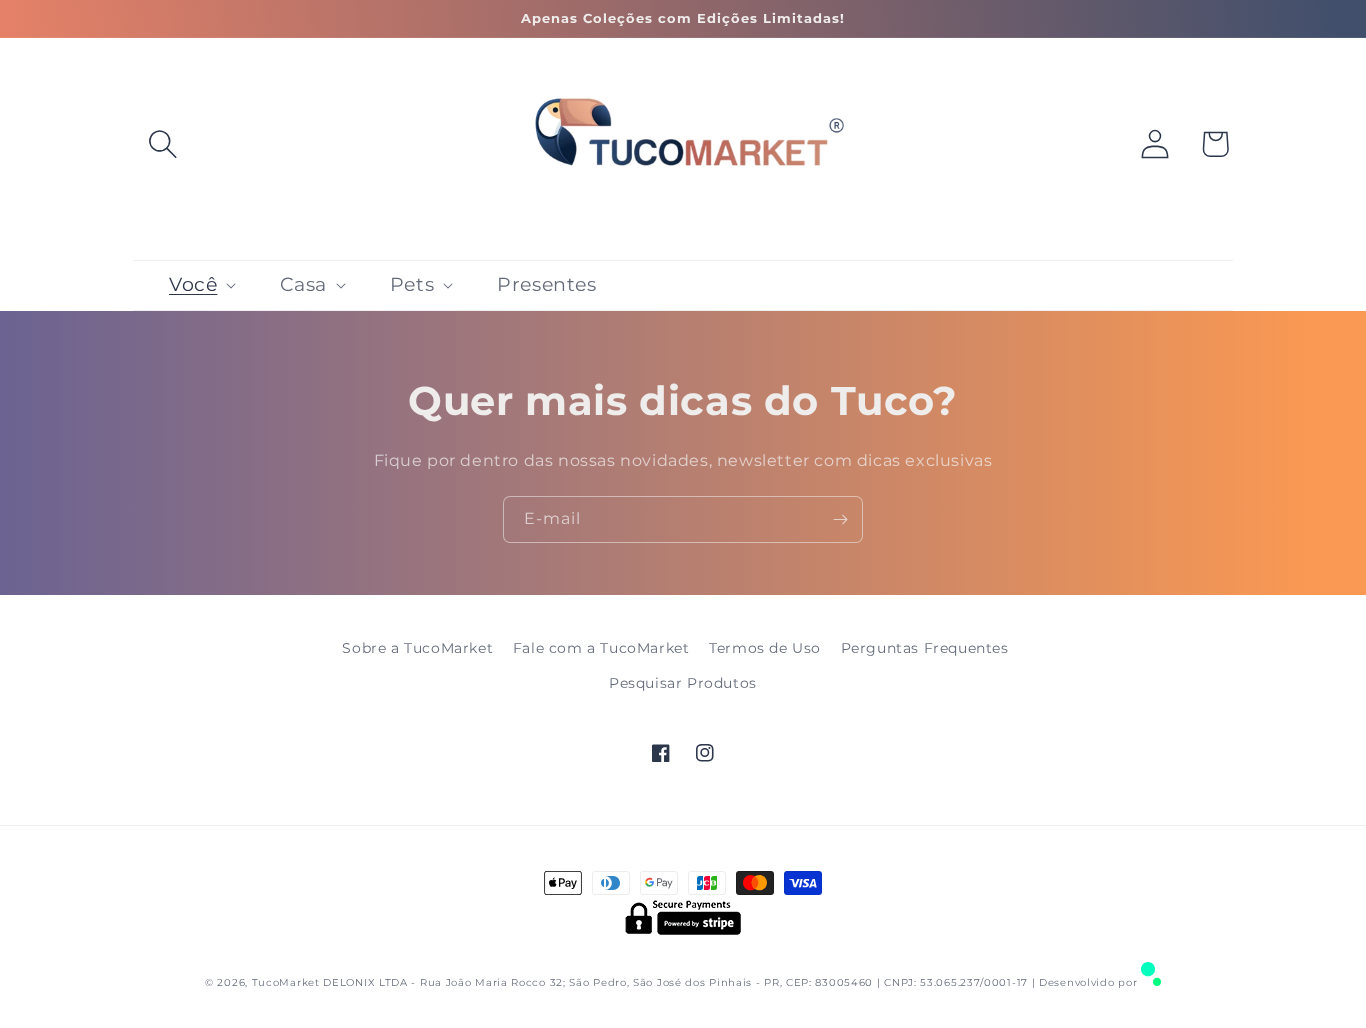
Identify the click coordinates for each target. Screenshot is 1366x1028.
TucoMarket (286, 982)
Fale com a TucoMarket (601, 648)
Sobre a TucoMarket (417, 648)
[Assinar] (840, 519)
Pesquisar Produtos (683, 683)
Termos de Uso (765, 648)
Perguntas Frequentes (925, 648)
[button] (163, 144)
